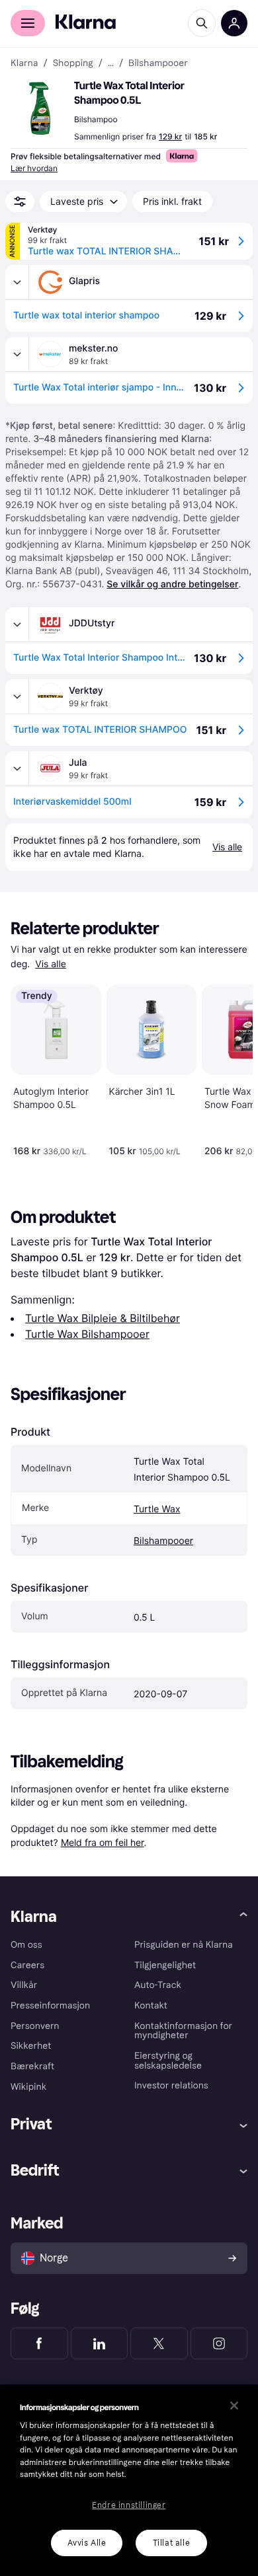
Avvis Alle (87, 2543)
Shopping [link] (73, 63)
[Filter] (20, 202)
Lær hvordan (34, 168)
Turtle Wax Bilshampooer (87, 1334)
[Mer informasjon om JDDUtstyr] (17, 624)
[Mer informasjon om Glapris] (17, 282)
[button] (40, 108)
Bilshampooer (163, 1541)
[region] (129, 2480)
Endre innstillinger (129, 2505)
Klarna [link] (24, 63)
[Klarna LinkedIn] (100, 2343)
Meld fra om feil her (103, 1842)
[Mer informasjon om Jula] (17, 768)
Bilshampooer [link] (158, 63)
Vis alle (51, 964)
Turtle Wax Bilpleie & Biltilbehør (103, 1318)
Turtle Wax (157, 1509)
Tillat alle (172, 2543)
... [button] (111, 63)
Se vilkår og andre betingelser (172, 584)
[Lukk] (234, 2406)
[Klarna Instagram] (219, 2343)
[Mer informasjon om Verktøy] (17, 696)
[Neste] (229, 1068)
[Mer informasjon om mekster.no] (17, 354)
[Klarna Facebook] (39, 2343)
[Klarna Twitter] (159, 2343)
